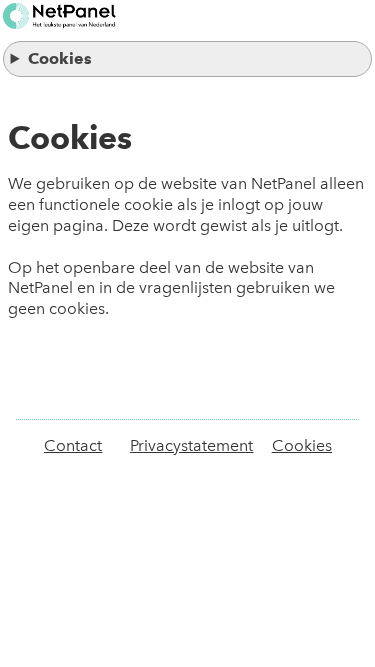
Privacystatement (191, 445)
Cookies (60, 58)
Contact (73, 445)
